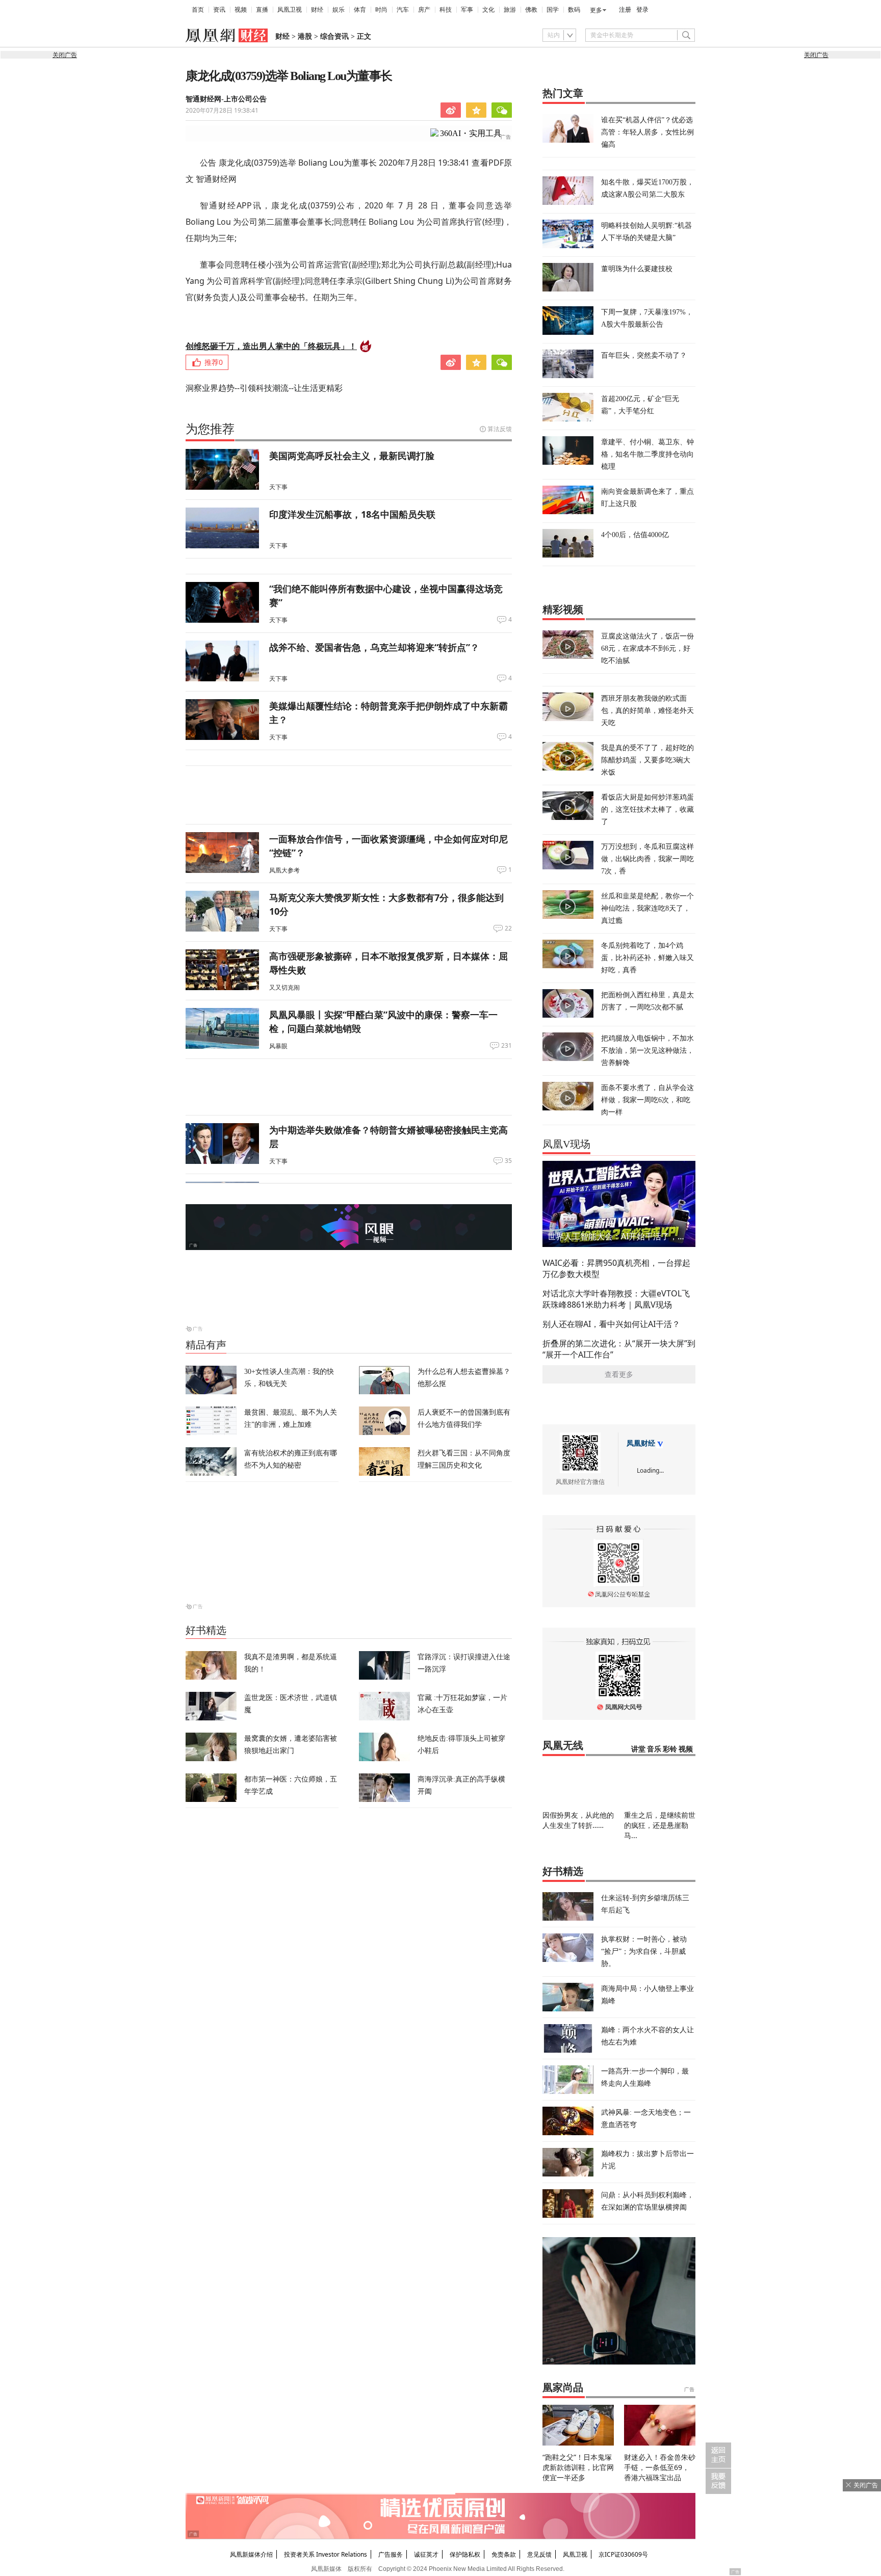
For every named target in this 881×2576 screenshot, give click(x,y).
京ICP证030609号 (623, 2554)
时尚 (381, 10)
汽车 (403, 10)
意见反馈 (539, 2554)
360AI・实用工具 (471, 133)
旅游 (510, 10)
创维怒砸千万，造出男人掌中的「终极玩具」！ (271, 346)
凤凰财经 (641, 1443)
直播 (262, 10)
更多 (596, 10)
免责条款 (504, 2554)
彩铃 (670, 1749)
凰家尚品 (563, 2387)
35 (508, 1161)
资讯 (219, 10)
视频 (241, 10)
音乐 (654, 1749)
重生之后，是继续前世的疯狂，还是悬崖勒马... (660, 1825)
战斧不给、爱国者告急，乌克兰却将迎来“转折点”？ (374, 647)
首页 (198, 10)
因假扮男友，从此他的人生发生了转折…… (578, 1820)
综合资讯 (334, 36)
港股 (305, 36)
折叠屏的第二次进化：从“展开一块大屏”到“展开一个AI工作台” (619, 1349)
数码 (574, 10)
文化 (488, 10)
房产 (424, 10)
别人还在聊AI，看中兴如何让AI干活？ (611, 1324)
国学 (553, 10)
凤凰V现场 (566, 1144)
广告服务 (391, 2554)
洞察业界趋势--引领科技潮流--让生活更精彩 (264, 388)
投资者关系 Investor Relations (326, 2554)
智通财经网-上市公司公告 (226, 99)
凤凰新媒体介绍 (251, 2554)
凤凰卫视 (290, 10)
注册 (625, 10)
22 (508, 928)
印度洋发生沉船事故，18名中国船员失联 (352, 514)
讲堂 (638, 1749)
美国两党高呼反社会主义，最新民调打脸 (352, 456)
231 (507, 1046)
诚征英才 (426, 2554)
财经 (317, 10)
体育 (360, 10)
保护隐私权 (465, 2554)
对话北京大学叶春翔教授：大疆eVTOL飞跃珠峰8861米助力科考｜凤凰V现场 (616, 1299)
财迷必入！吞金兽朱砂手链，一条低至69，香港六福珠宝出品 (660, 2467)
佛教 (531, 10)
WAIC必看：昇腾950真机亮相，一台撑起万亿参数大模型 (616, 1268)
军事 (467, 10)
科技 (446, 10)
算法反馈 (500, 429)
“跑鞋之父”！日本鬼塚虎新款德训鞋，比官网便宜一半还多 (578, 2467)
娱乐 (339, 10)
